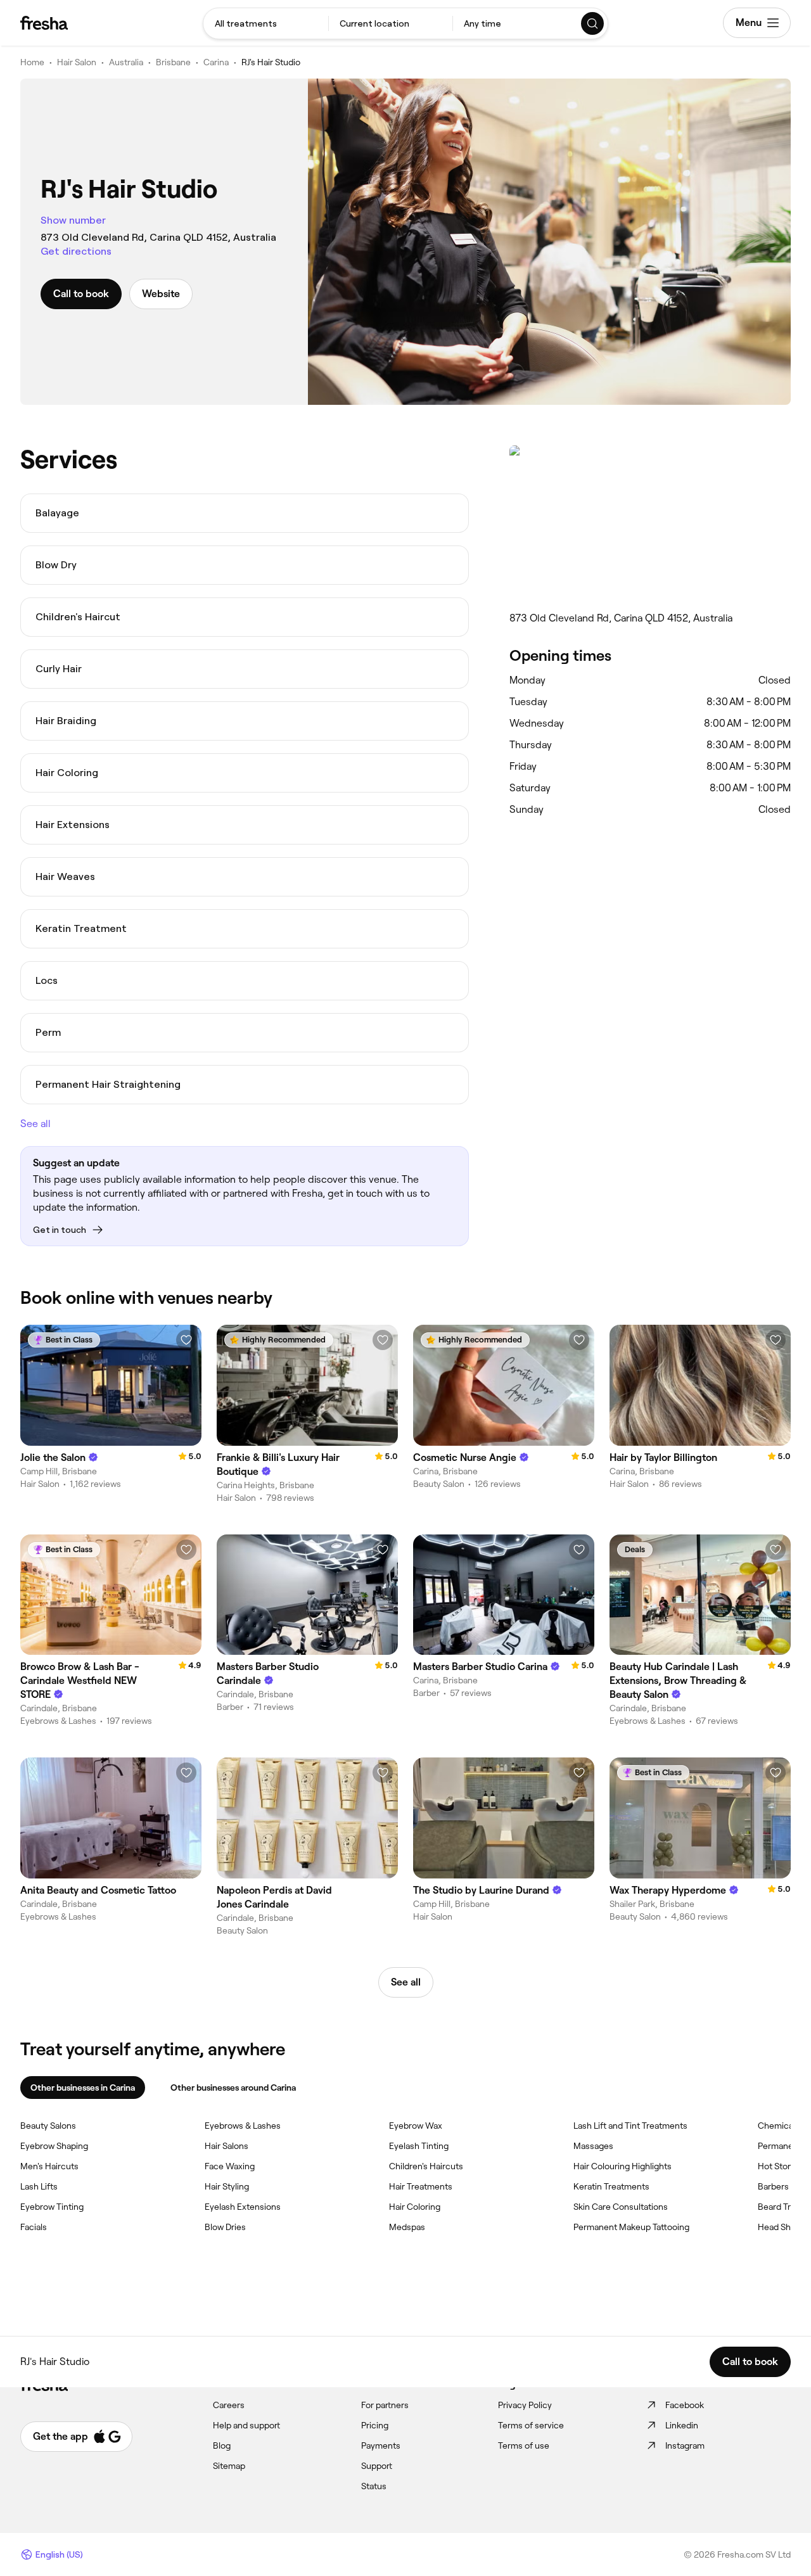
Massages (593, 2146)
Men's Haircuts (49, 2166)
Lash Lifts (39, 2186)
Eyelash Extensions (243, 2207)
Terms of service (531, 2425)
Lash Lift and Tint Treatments (630, 2126)
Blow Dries (225, 2227)
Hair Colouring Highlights (623, 2166)
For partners (385, 2405)
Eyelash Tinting (419, 2146)
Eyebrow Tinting (52, 2207)
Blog (222, 2445)
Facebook (685, 2405)
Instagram (685, 2445)
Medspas (407, 2227)
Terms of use (524, 2445)
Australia (126, 62)
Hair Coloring (415, 2207)
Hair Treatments (421, 2186)
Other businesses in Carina (83, 2088)
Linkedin (682, 2425)
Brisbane (173, 62)
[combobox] (266, 23)
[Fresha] (44, 23)
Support (377, 2466)
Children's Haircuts (426, 2166)
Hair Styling (227, 2186)
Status (374, 2486)
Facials (34, 2227)
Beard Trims (781, 2207)
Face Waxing (230, 2166)
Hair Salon (77, 62)
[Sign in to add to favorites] (186, 1340)
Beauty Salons (48, 2126)
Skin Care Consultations (621, 2207)
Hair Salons (227, 2146)
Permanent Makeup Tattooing (631, 2227)
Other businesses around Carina (233, 2088)
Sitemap (229, 2466)
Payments (381, 2445)
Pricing (375, 2425)
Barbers (773, 2186)
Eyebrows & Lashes (243, 2126)
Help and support (246, 2425)
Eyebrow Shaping (54, 2146)
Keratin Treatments (611, 2186)
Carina (216, 62)
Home (32, 62)
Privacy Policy (525, 2405)
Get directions (76, 251)
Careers (229, 2405)
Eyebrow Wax (416, 2126)
